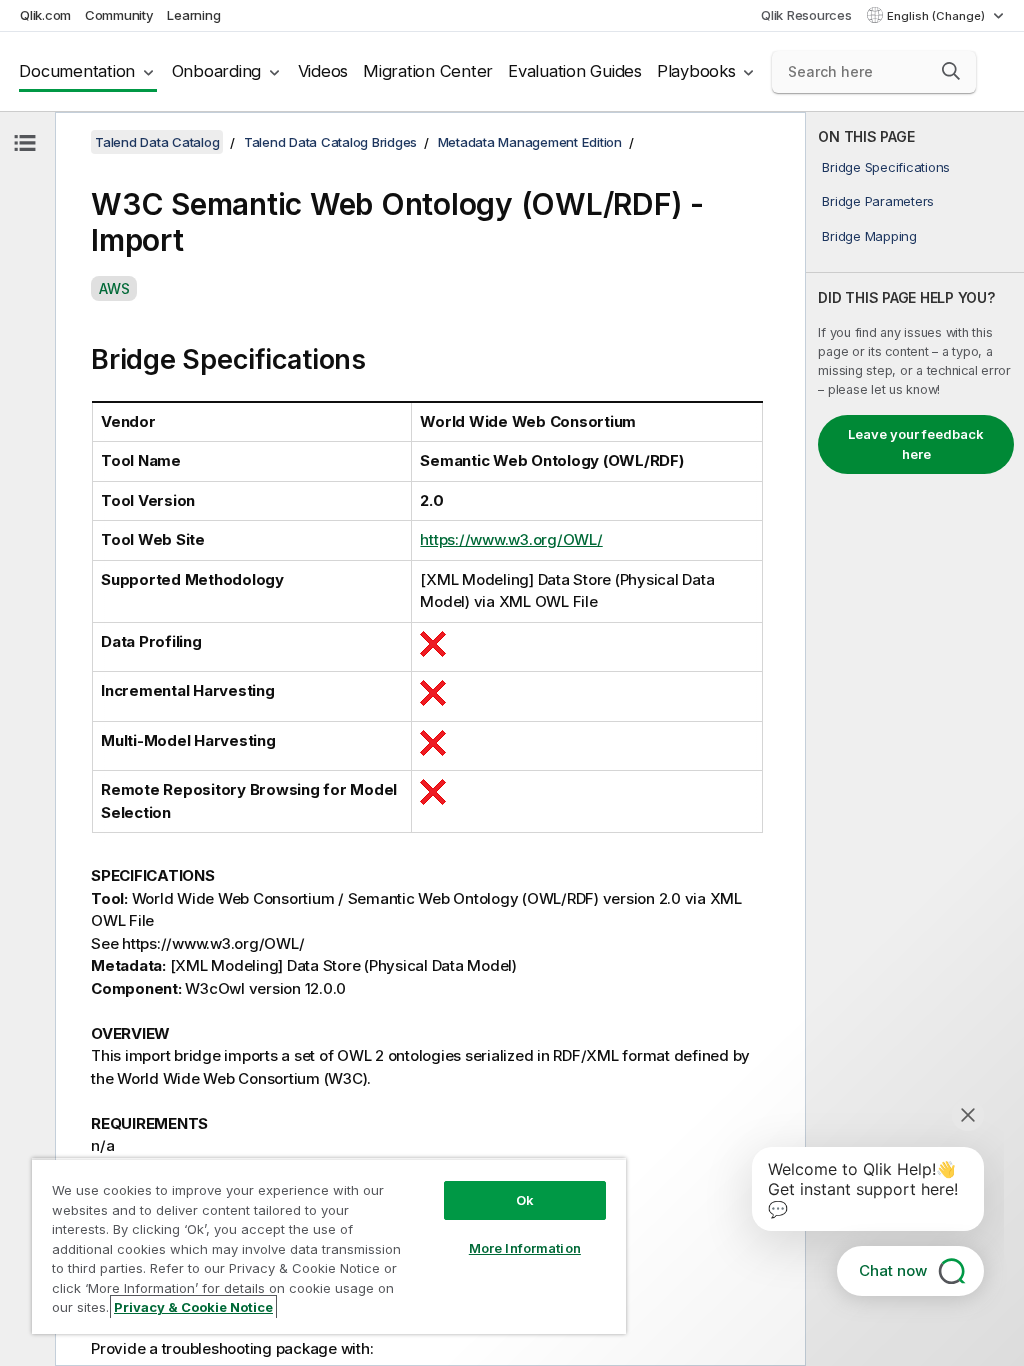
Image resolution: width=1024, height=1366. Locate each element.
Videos (323, 71)
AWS (114, 288)
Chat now (893, 1270)
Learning (193, 15)
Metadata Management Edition (530, 142)
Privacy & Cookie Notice (193, 1307)
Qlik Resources (806, 15)
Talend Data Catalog (157, 142)
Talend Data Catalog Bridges (330, 142)
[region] (329, 1246)
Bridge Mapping (869, 236)
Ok (525, 1200)
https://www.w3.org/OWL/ (511, 539)
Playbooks (696, 71)
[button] (951, 71)
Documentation (77, 71)
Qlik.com (45, 15)
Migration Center (428, 71)
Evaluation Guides (575, 71)
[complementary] (915, 739)
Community (119, 15)
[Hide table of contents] (25, 143)
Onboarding (217, 71)
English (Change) (937, 16)
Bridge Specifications (886, 167)
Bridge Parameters (878, 201)
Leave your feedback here (916, 444)
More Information (525, 1248)
